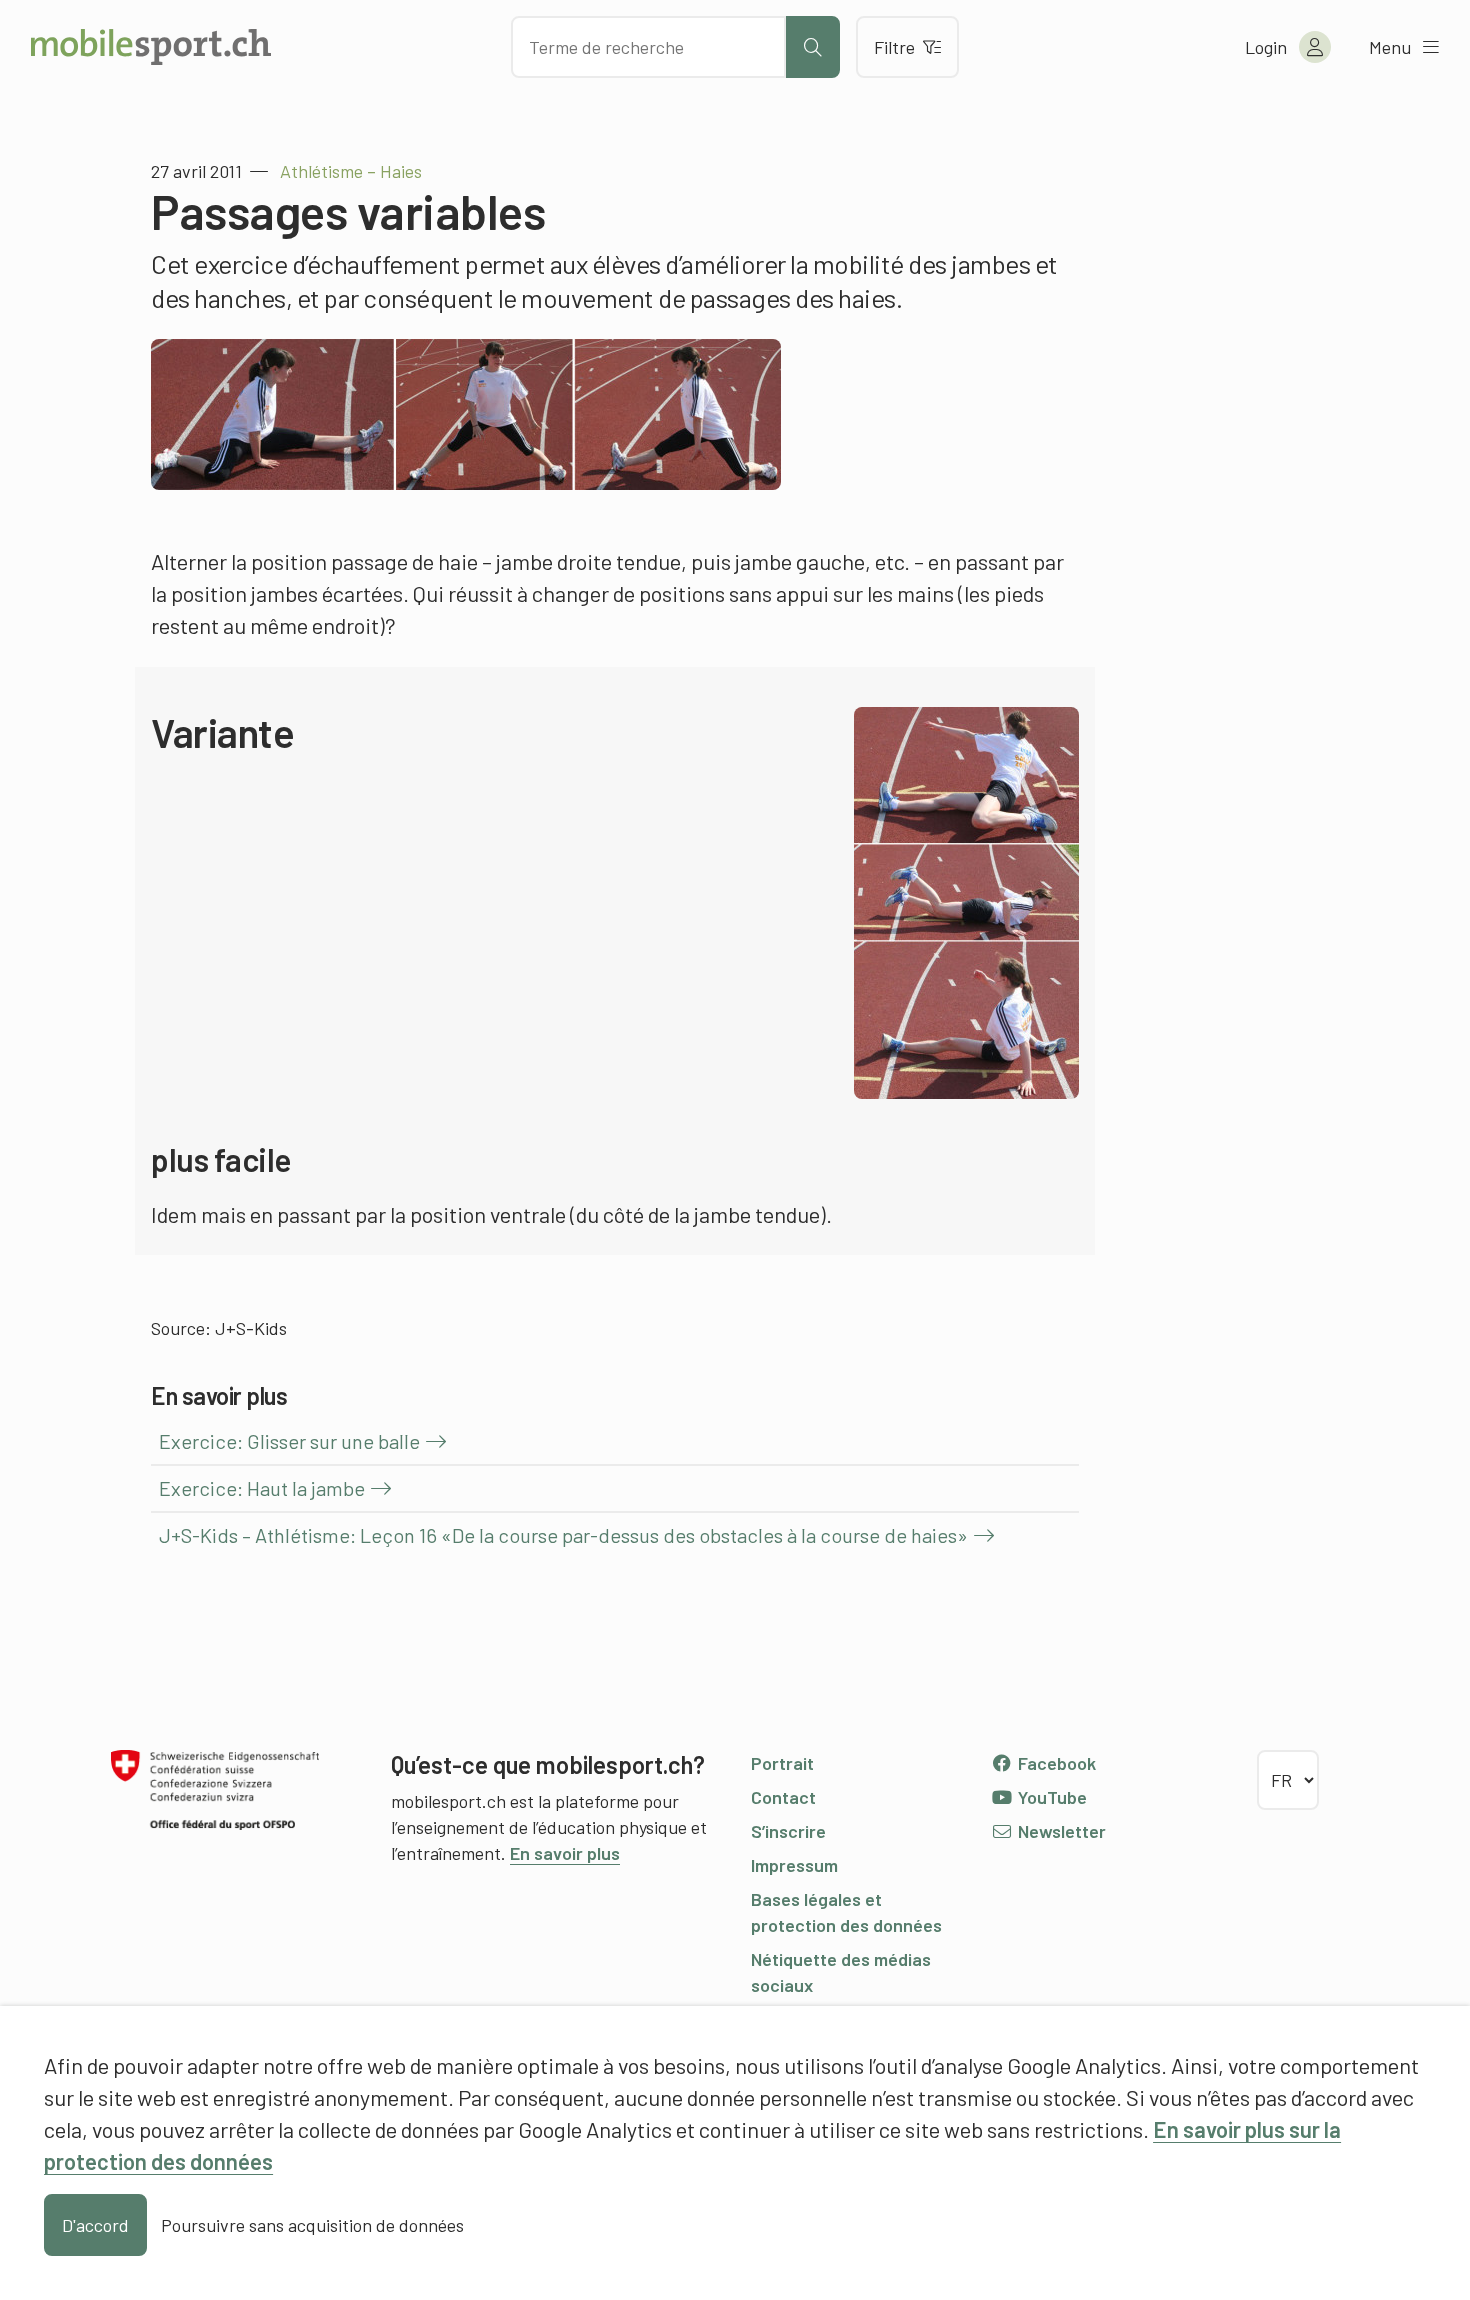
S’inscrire (788, 1831)
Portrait (782, 1763)
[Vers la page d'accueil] (151, 47)
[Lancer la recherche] (813, 47)
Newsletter (1060, 1831)
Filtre (894, 47)
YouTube (1050, 1797)
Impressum (794, 1865)
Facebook (1055, 1763)
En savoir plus (565, 1853)
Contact (783, 1797)
